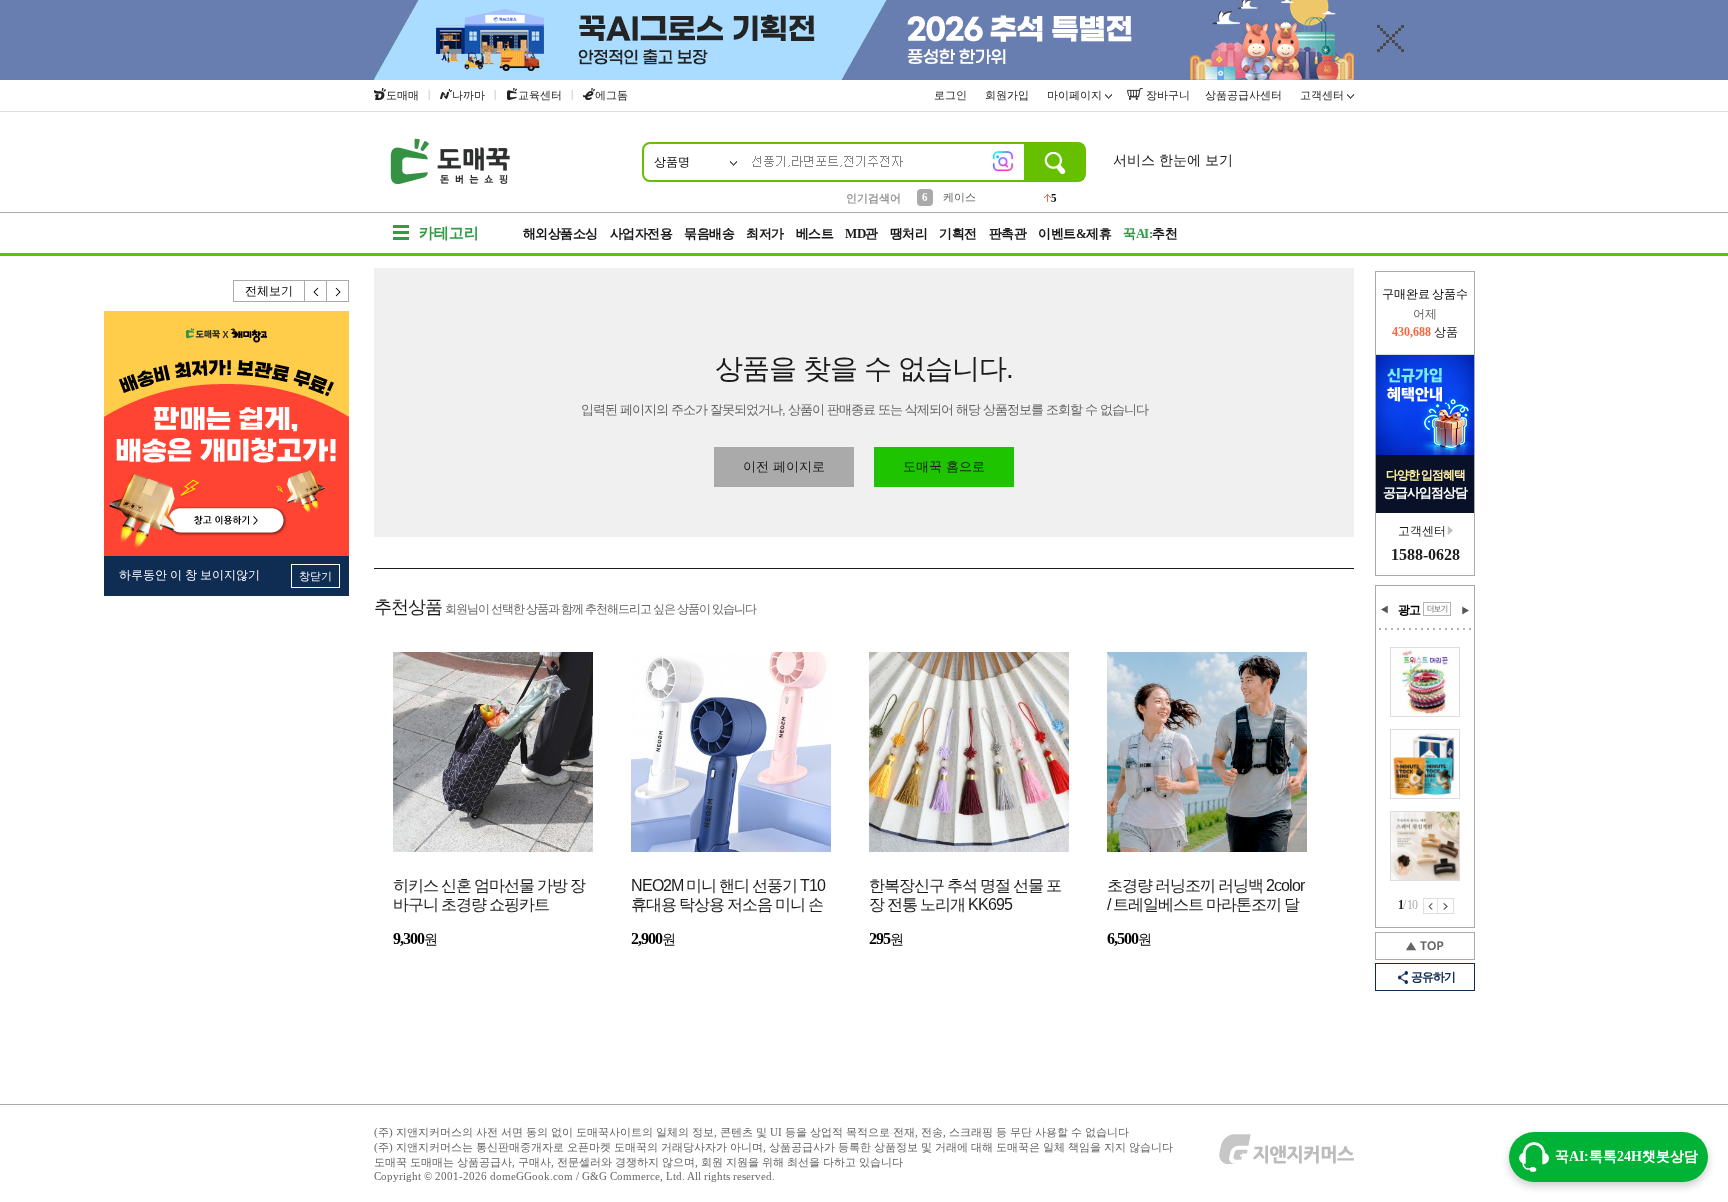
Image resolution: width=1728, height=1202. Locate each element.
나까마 (468, 95)
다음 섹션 (1465, 610)
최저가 (765, 233)
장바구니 (1166, 95)
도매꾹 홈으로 (944, 466)
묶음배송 (709, 233)
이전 (316, 291)
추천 (1150, 233)
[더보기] (1437, 609)
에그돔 (611, 95)
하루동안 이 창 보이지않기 (189, 575)
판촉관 (1008, 233)
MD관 (861, 233)
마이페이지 (1076, 95)
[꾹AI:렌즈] (1003, 161)
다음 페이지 (1446, 906)
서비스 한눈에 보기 (1173, 160)
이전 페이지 (1430, 906)
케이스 (959, 197)
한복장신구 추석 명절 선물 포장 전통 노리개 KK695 (965, 895)
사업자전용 (641, 233)
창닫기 (315, 576)
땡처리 (909, 233)
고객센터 (1323, 95)
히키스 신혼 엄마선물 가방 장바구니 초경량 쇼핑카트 (489, 895)
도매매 (402, 95)
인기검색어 (873, 198)
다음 (338, 291)
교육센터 (540, 95)
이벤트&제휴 (1074, 233)
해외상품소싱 (560, 233)
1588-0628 (1425, 554)
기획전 (958, 233)
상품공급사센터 (1245, 95)
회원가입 (1008, 95)
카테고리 (449, 233)
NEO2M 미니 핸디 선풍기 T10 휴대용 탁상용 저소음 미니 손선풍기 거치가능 (728, 896)
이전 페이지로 (784, 466)
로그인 (952, 95)
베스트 (815, 233)
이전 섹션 (1385, 610)
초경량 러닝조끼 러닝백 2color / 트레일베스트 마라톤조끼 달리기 (1205, 896)
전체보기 (269, 291)
